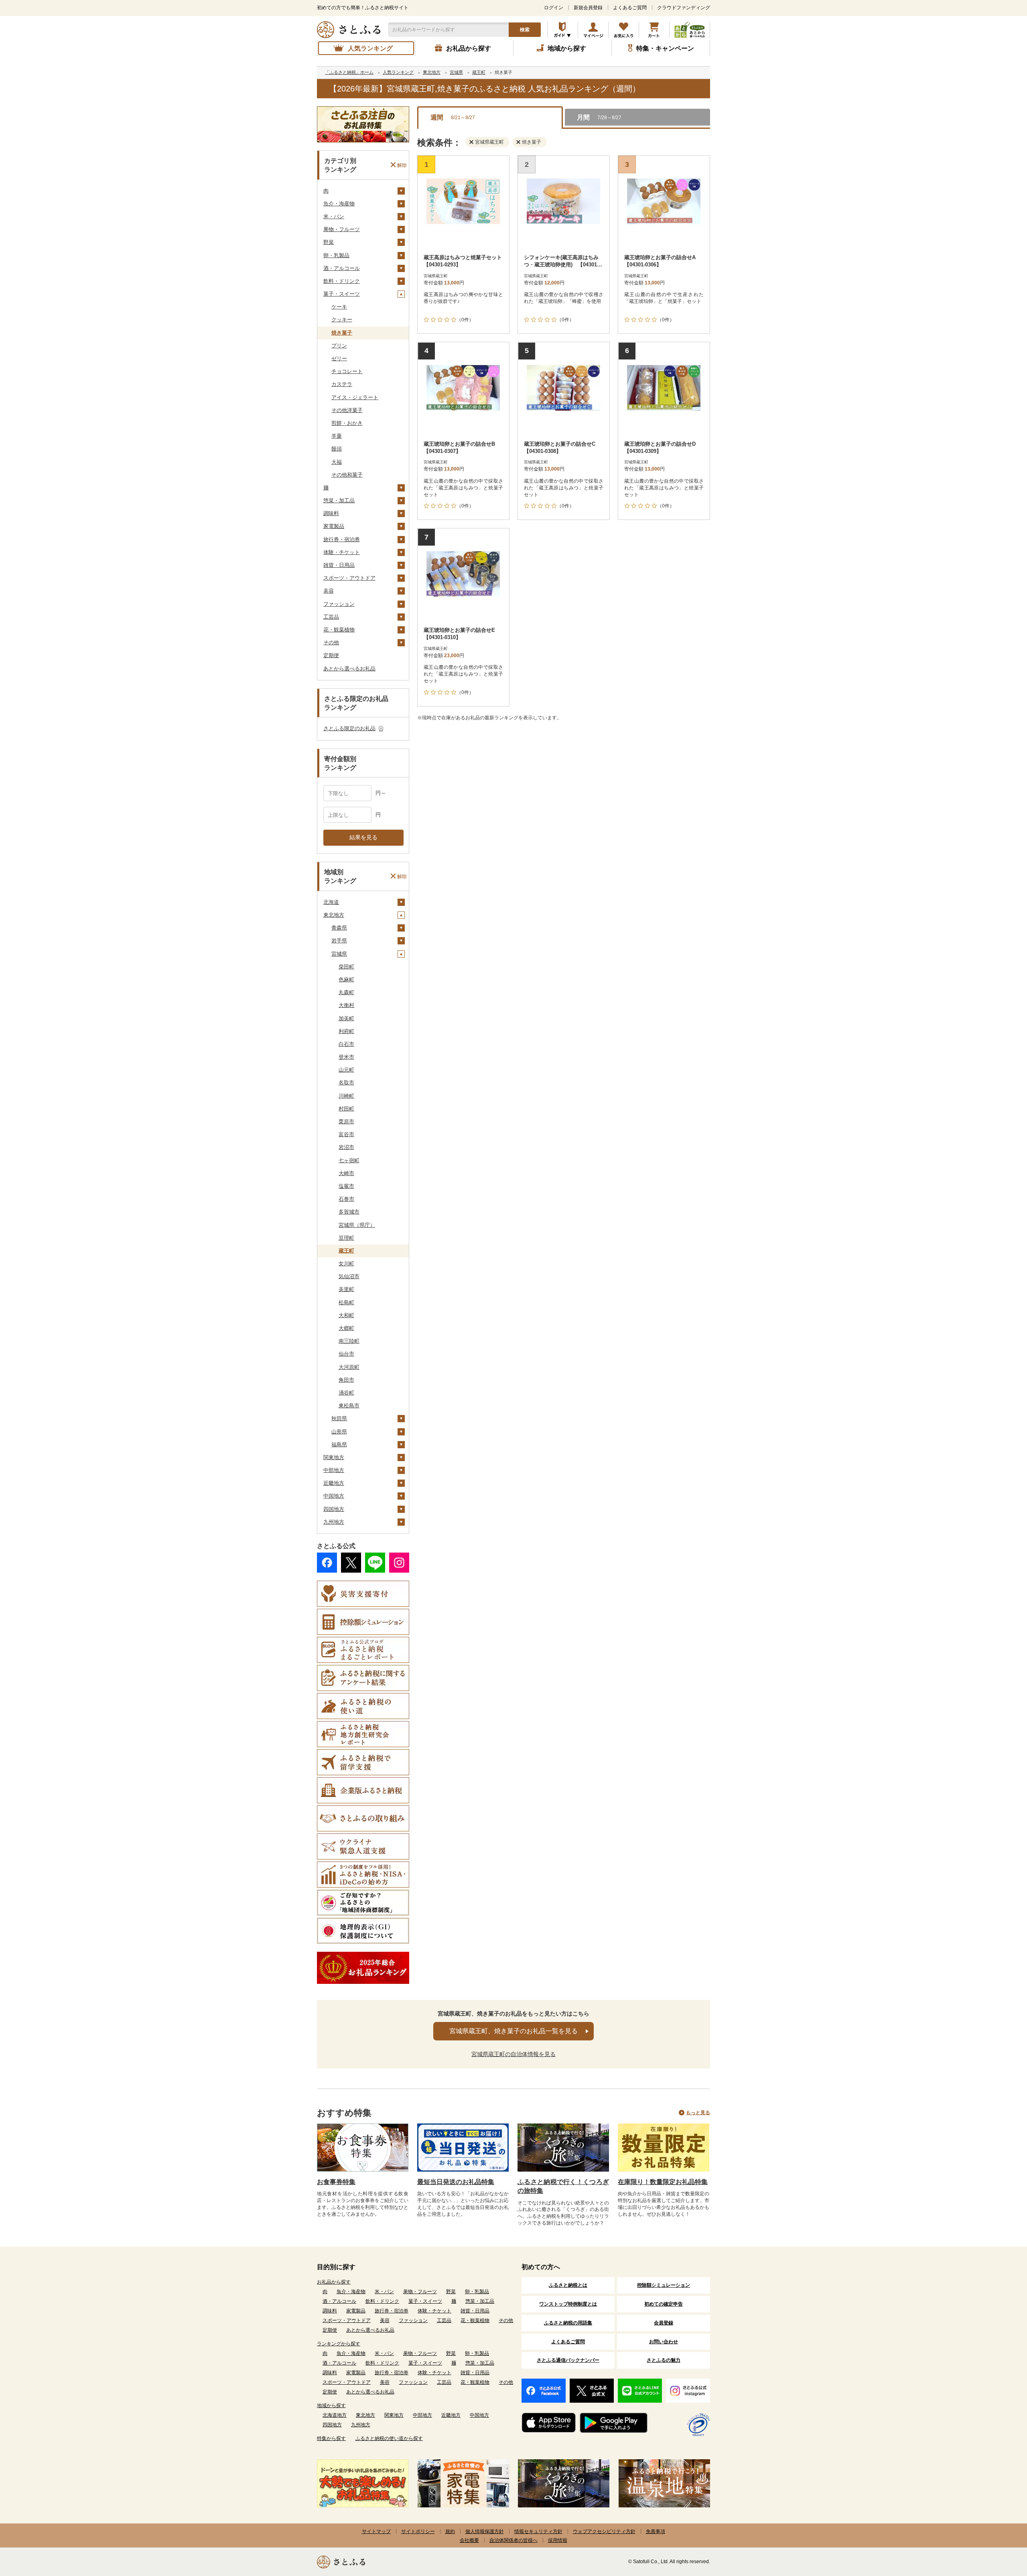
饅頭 (337, 449)
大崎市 (346, 1173)
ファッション (339, 604)
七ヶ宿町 (349, 1160)
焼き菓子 (342, 333)
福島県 (339, 1444)
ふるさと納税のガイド (563, 30)
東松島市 (349, 1406)
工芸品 (331, 617)
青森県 (339, 928)
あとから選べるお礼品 (349, 669)
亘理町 (346, 1238)
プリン (339, 346)
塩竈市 (346, 1186)
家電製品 (334, 526)
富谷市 (346, 1134)
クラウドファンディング (684, 8)
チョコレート (347, 371)
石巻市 (346, 1199)
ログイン (554, 8)
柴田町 (346, 967)
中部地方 (334, 1470)
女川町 (346, 1264)
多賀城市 (349, 1212)
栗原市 (346, 1122)
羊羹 (337, 436)
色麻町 (346, 979)
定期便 (331, 655)
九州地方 (334, 1522)
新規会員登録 (588, 8)
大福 (337, 462)
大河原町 (349, 1367)
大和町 (346, 1315)
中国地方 (334, 1496)
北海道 (331, 902)
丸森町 (346, 992)
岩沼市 (346, 1147)
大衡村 (346, 1005)
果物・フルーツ (342, 229)
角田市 (346, 1380)
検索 (525, 30)
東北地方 (334, 915)
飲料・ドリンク (342, 281)
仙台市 (346, 1354)
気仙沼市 (349, 1276)
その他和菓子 (347, 475)
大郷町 (346, 1328)
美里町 (346, 1289)
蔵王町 (346, 1251)
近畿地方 (334, 1483)
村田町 (346, 1109)
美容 (329, 591)
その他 (331, 642)
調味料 (331, 513)
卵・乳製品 (336, 255)
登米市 (346, 1057)
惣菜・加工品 (339, 500)
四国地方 (334, 1509)
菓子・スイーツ (342, 294)
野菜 (329, 242)
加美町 (346, 1018)
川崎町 (346, 1096)
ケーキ (339, 307)
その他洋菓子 (347, 410)
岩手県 (339, 941)
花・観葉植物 (339, 630)
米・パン (334, 216)
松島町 (346, 1302)
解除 (402, 165)
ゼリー (339, 358)
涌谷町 (346, 1393)
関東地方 (334, 1457)
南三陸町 (349, 1341)
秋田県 (339, 1418)
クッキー (342, 320)
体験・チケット (342, 552)
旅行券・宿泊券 (342, 539)
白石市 (346, 1044)
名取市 (346, 1083)
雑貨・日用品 (339, 565)
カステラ (342, 384)
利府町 (346, 1031)
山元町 (346, 1070)
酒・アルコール (342, 268)
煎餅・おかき (347, 423)
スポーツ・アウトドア (349, 578)
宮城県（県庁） (357, 1225)
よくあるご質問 (630, 8)
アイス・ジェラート (355, 397)
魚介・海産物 (339, 204)
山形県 (339, 1432)
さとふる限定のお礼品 (349, 728)
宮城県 (339, 954)
